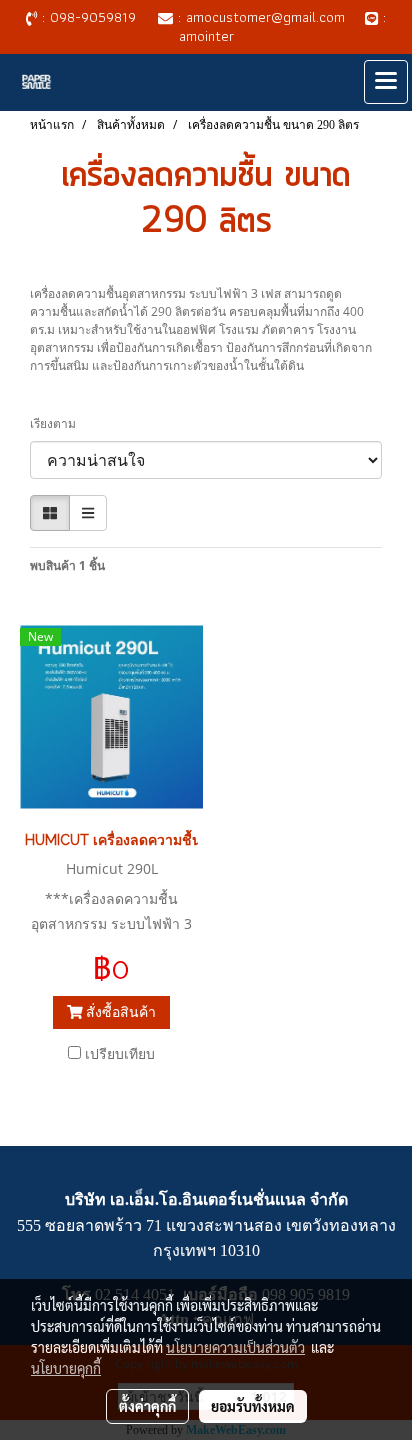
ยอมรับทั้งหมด (253, 1406)
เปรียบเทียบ (120, 1053)
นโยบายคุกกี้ (66, 1368)
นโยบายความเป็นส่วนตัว (235, 1347)
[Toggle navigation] (386, 82)
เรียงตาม (57, 423)
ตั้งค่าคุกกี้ (147, 1406)
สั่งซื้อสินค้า (119, 1011)
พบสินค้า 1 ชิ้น (67, 565)
